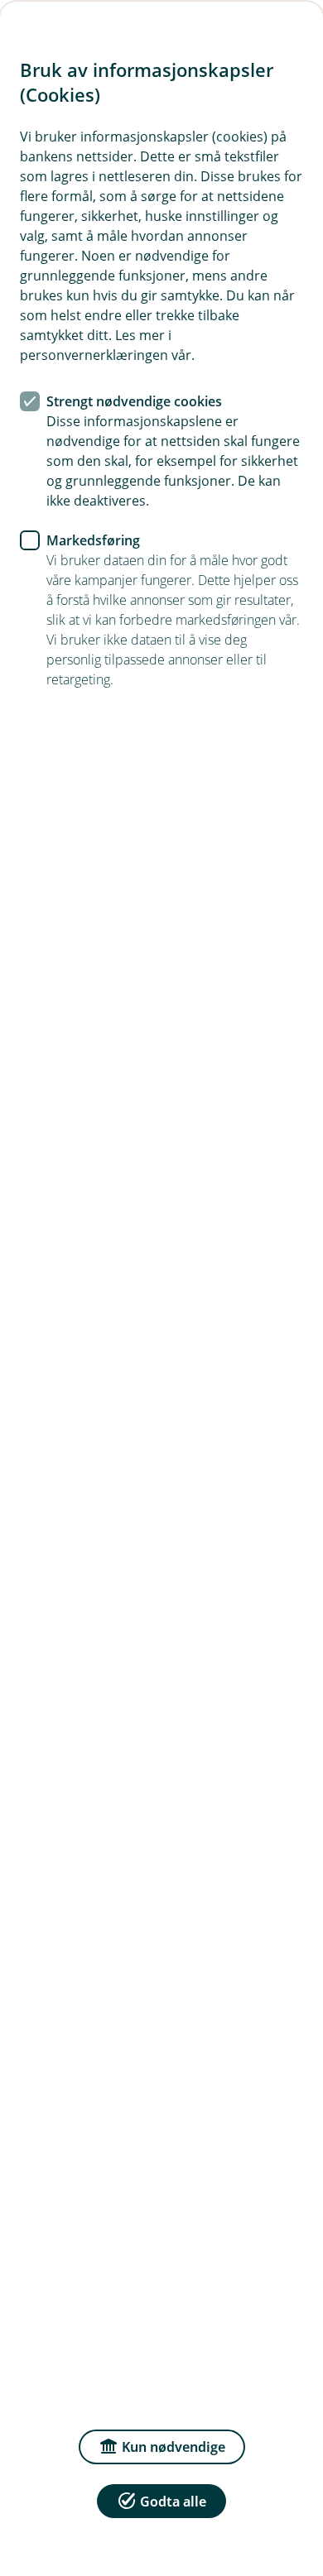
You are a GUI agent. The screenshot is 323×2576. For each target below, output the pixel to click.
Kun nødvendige (174, 2447)
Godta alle (173, 2502)
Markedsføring (93, 540)
